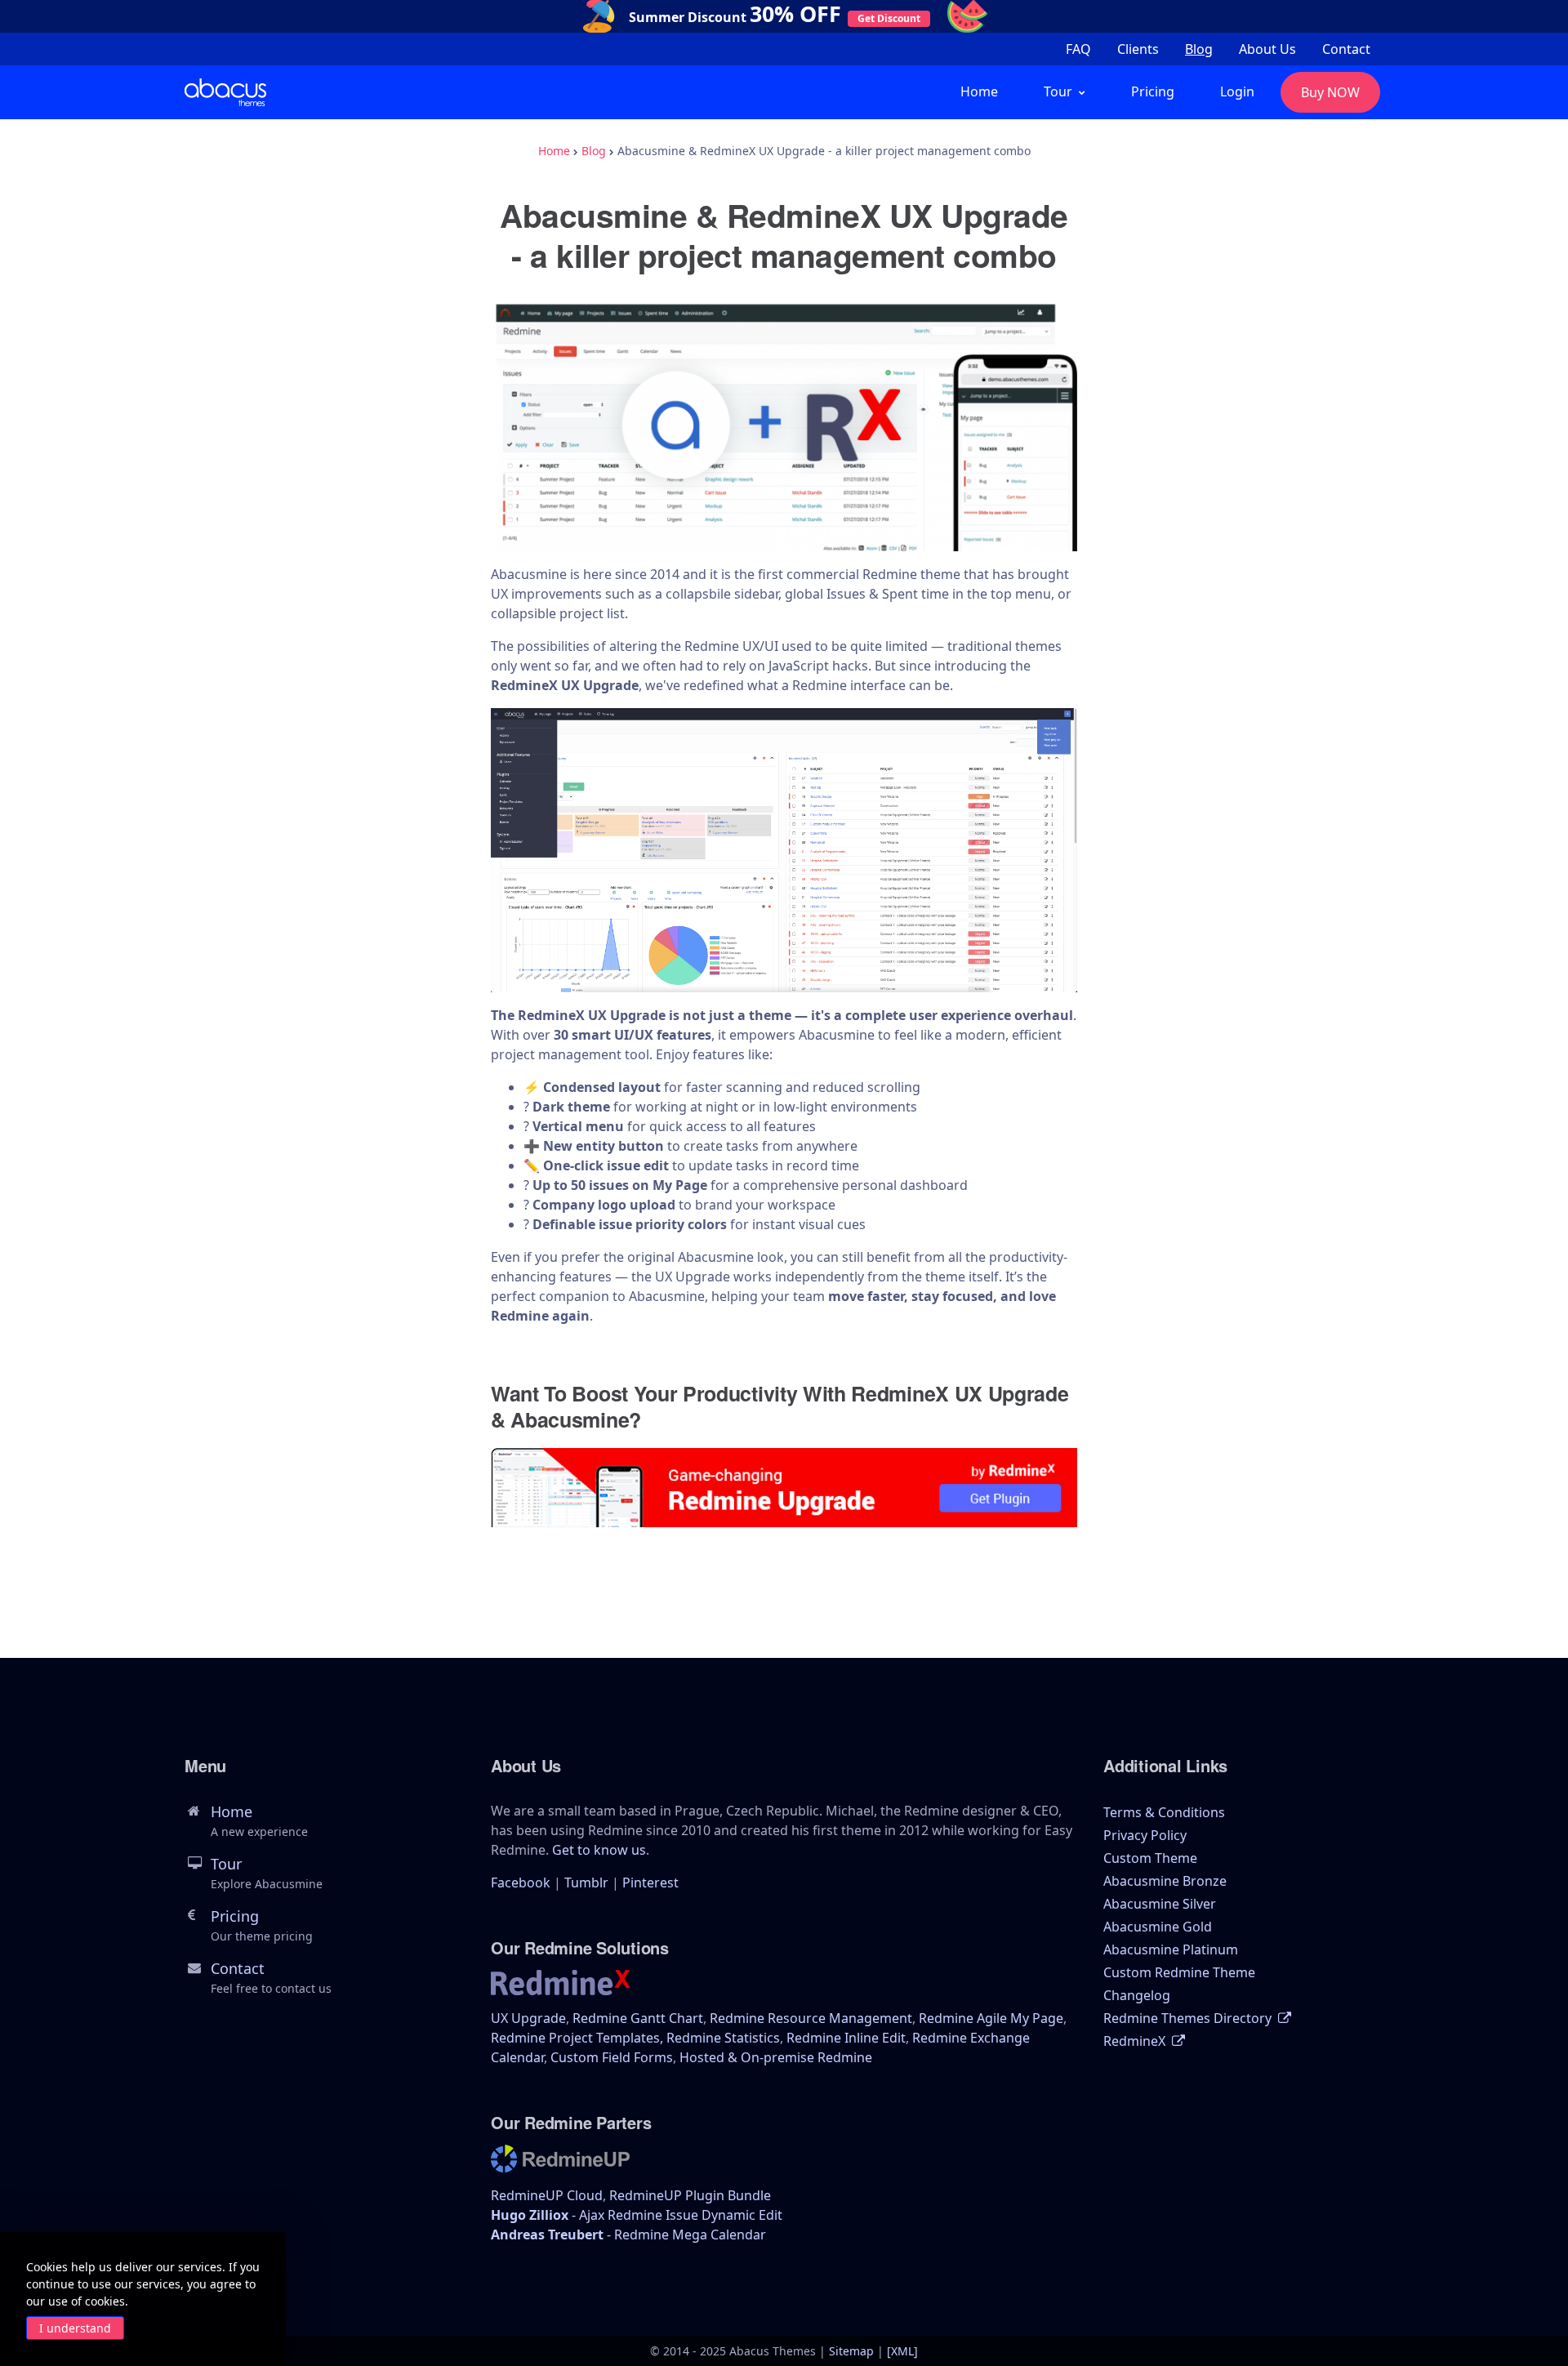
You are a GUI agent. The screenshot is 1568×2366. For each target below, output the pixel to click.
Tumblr (586, 1883)
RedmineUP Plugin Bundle (690, 2195)
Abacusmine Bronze (1165, 1881)
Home (979, 91)
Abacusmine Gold (1158, 1927)
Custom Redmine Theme (1179, 1972)
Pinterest (650, 1883)
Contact (1346, 49)
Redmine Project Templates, (579, 2038)
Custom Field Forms (612, 2057)
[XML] (902, 2351)
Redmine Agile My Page (991, 2018)
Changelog (1137, 1995)
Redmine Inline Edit (846, 2038)
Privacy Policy (1145, 1835)
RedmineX (1136, 2041)
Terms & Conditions (1164, 1812)
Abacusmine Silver (1160, 1904)
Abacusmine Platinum (1171, 1949)
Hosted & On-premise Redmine (776, 2057)
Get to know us (599, 1850)
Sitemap (851, 2351)
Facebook (521, 1883)
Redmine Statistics (723, 2038)
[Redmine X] (560, 1988)
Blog (1199, 49)
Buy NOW (1330, 92)
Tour (267, 1873)
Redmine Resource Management (811, 2018)
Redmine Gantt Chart (638, 2018)
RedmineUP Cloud (547, 2195)
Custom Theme (1150, 1858)
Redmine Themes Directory (1189, 2018)
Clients (1138, 49)
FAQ (1078, 49)
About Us (1267, 49)
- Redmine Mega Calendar (628, 2235)
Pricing (1153, 91)
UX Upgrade (528, 2018)
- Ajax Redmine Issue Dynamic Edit (637, 2215)
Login (1237, 91)
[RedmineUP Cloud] (560, 2163)
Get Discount (889, 18)
